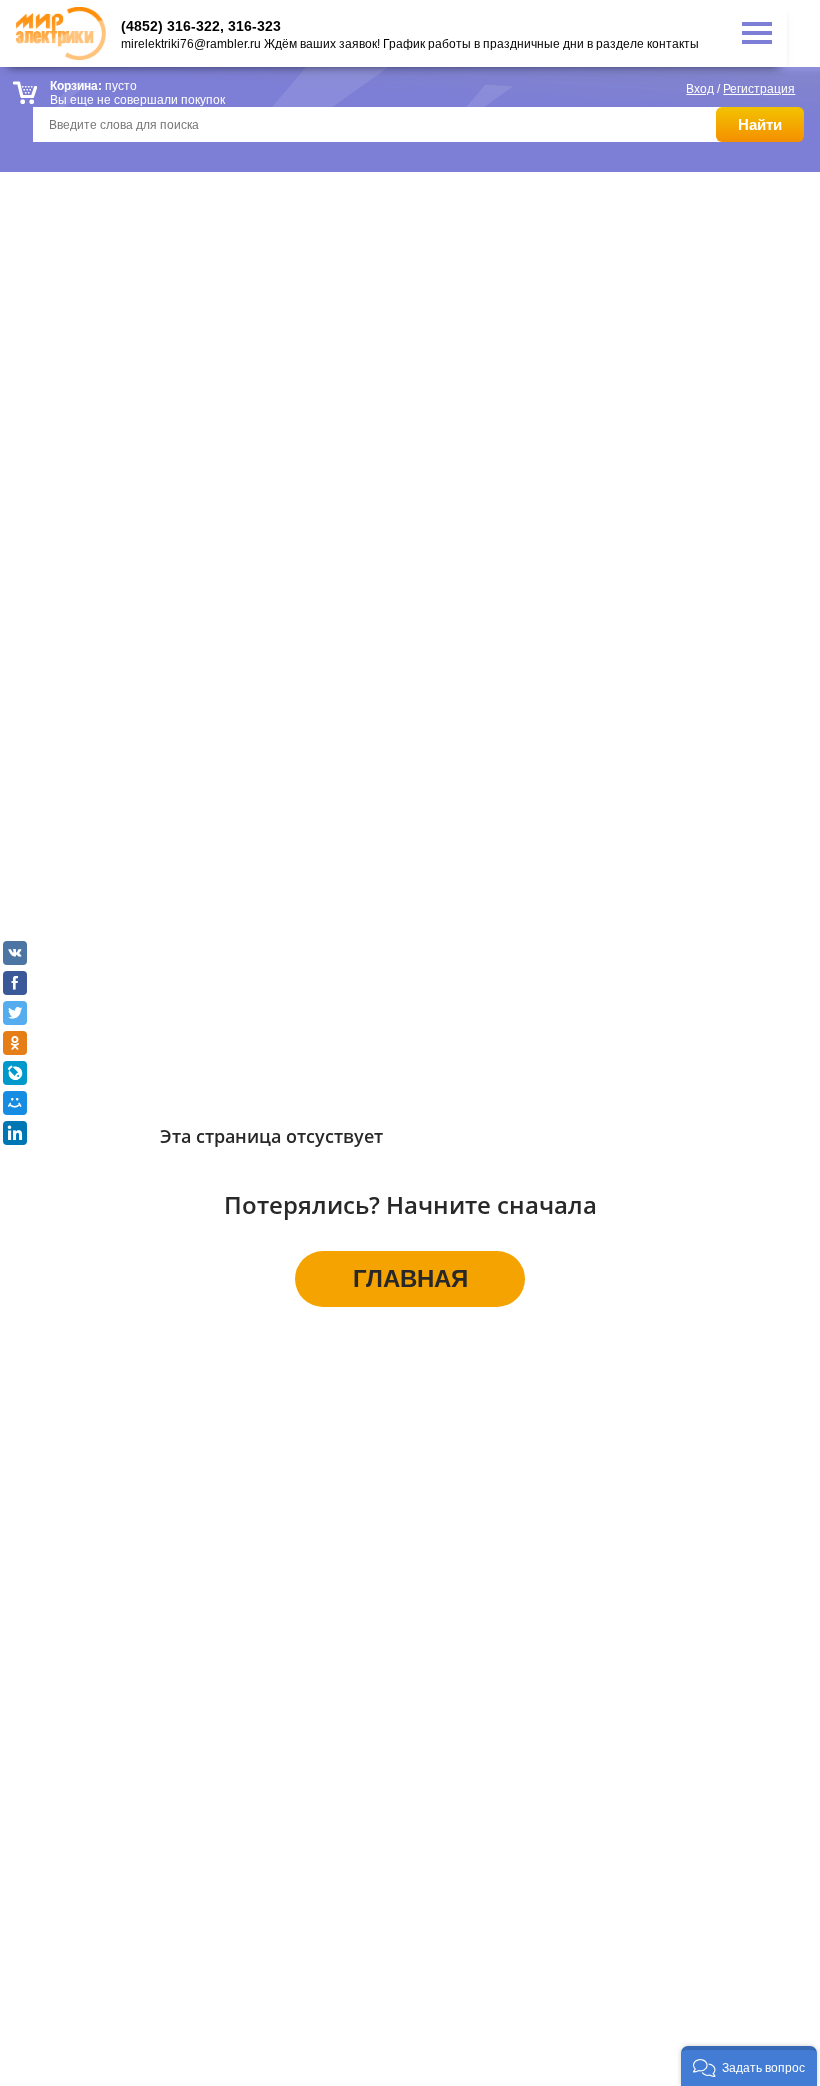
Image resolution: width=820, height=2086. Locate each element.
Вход (700, 89)
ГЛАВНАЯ (410, 1278)
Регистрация (759, 89)
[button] (749, 2066)
